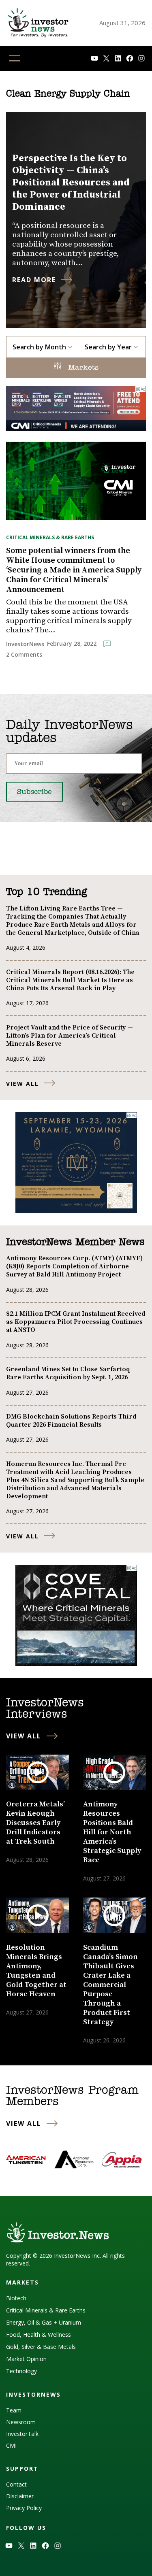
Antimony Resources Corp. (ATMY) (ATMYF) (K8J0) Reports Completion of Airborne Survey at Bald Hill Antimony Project (74, 1266)
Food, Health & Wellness (39, 2335)
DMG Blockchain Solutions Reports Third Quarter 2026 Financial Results (71, 1421)
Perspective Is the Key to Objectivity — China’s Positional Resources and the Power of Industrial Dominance (71, 183)
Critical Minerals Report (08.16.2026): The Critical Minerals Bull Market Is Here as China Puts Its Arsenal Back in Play (70, 980)
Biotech (16, 2298)
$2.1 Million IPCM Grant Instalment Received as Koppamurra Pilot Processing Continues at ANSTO (76, 1322)
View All (22, 1084)
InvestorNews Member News (75, 1242)
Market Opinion (26, 2359)
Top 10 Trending (46, 892)
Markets (82, 368)
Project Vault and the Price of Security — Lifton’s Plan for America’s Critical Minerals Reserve (70, 1036)
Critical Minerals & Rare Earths (50, 537)
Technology (21, 2371)
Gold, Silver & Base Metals (41, 2347)
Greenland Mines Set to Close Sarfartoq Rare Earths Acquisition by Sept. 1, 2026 (68, 1373)
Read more (34, 280)
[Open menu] (15, 58)
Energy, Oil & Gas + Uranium (44, 2322)
